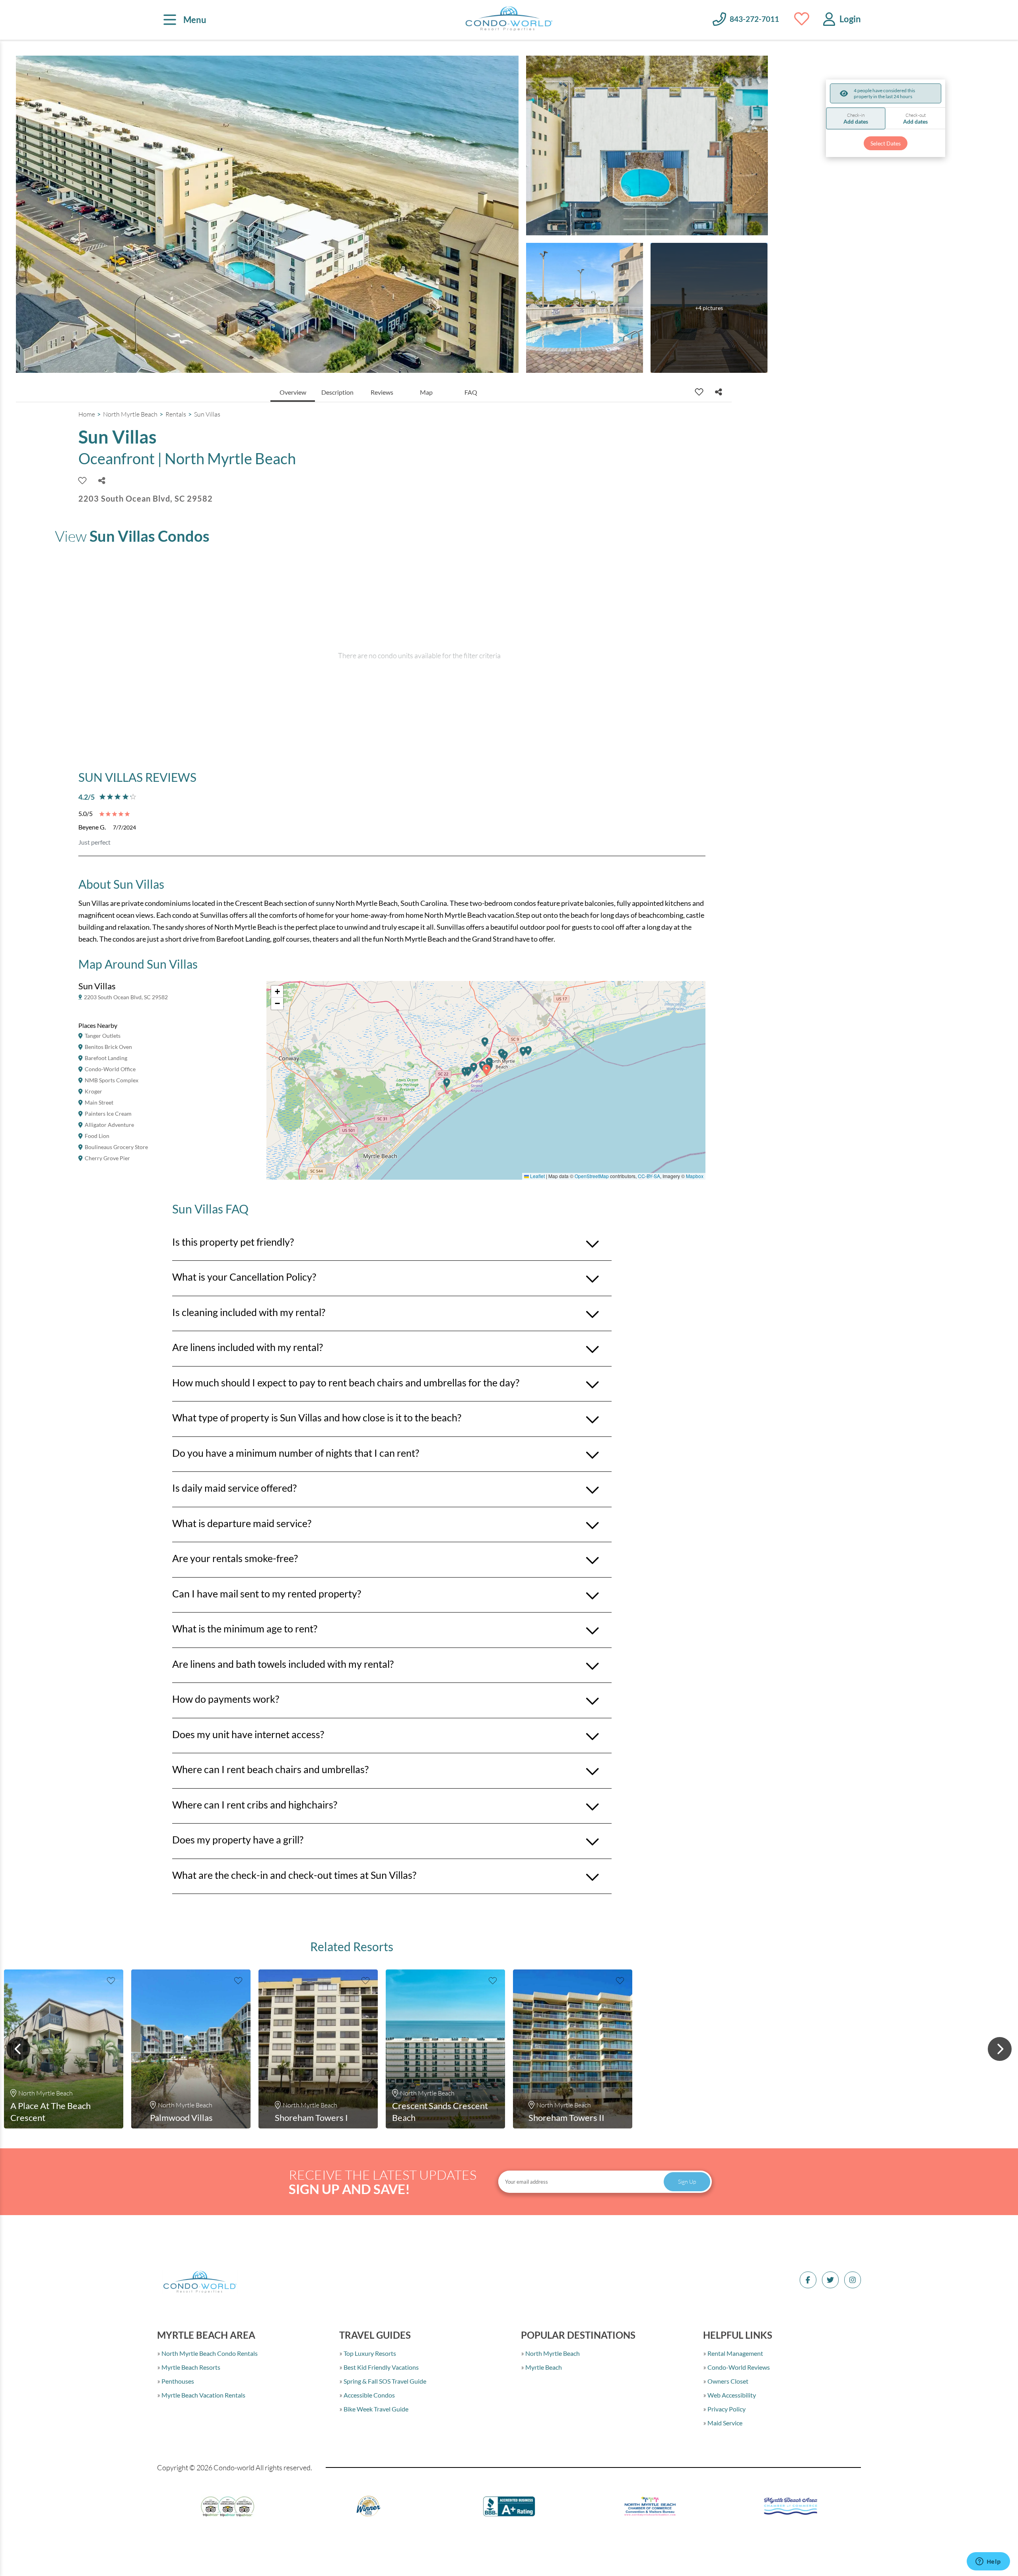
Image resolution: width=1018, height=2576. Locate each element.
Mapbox (695, 1176)
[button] (447, 1086)
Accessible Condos (369, 2395)
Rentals (176, 414)
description (337, 392)
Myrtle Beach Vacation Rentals (203, 2395)
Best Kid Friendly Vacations (381, 2367)
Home (87, 414)
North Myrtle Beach (130, 414)
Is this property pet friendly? (233, 1242)
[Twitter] (830, 2280)
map (426, 392)
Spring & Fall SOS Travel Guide (384, 2381)
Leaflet (537, 1176)
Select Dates (886, 143)
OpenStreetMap (592, 1176)
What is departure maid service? (242, 1523)
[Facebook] (808, 2280)
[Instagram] (853, 2280)
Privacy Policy (726, 2409)
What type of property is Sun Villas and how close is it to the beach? (317, 1417)
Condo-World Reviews (738, 2367)
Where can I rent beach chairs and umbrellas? (270, 1769)
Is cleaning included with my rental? (249, 1312)
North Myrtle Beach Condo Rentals (209, 2353)
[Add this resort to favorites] (699, 392)
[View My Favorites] (802, 19)
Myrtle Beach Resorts (190, 2367)
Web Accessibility (731, 2395)
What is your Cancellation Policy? (244, 1277)
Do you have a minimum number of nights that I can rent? (296, 1453)
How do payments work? (226, 1699)
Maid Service (724, 2423)
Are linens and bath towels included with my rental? (283, 1664)
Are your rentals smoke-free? (235, 1558)
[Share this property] (719, 392)
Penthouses (177, 2381)
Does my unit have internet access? (248, 1734)
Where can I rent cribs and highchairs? (255, 1805)
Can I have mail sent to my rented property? (267, 1593)
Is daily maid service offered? (234, 1488)
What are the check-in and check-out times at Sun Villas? (294, 1875)
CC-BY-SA (649, 1176)
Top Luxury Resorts (369, 2353)
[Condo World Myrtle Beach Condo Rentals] (509, 20)
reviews (382, 392)
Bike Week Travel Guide (375, 2409)
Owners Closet (727, 2381)
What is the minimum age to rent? (245, 1628)
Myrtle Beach (543, 2367)
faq (471, 392)
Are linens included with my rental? (248, 1347)
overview (293, 392)
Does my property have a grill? (238, 1839)
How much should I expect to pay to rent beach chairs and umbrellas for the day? (346, 1382)
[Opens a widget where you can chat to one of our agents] (988, 2562)
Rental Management (735, 2353)
